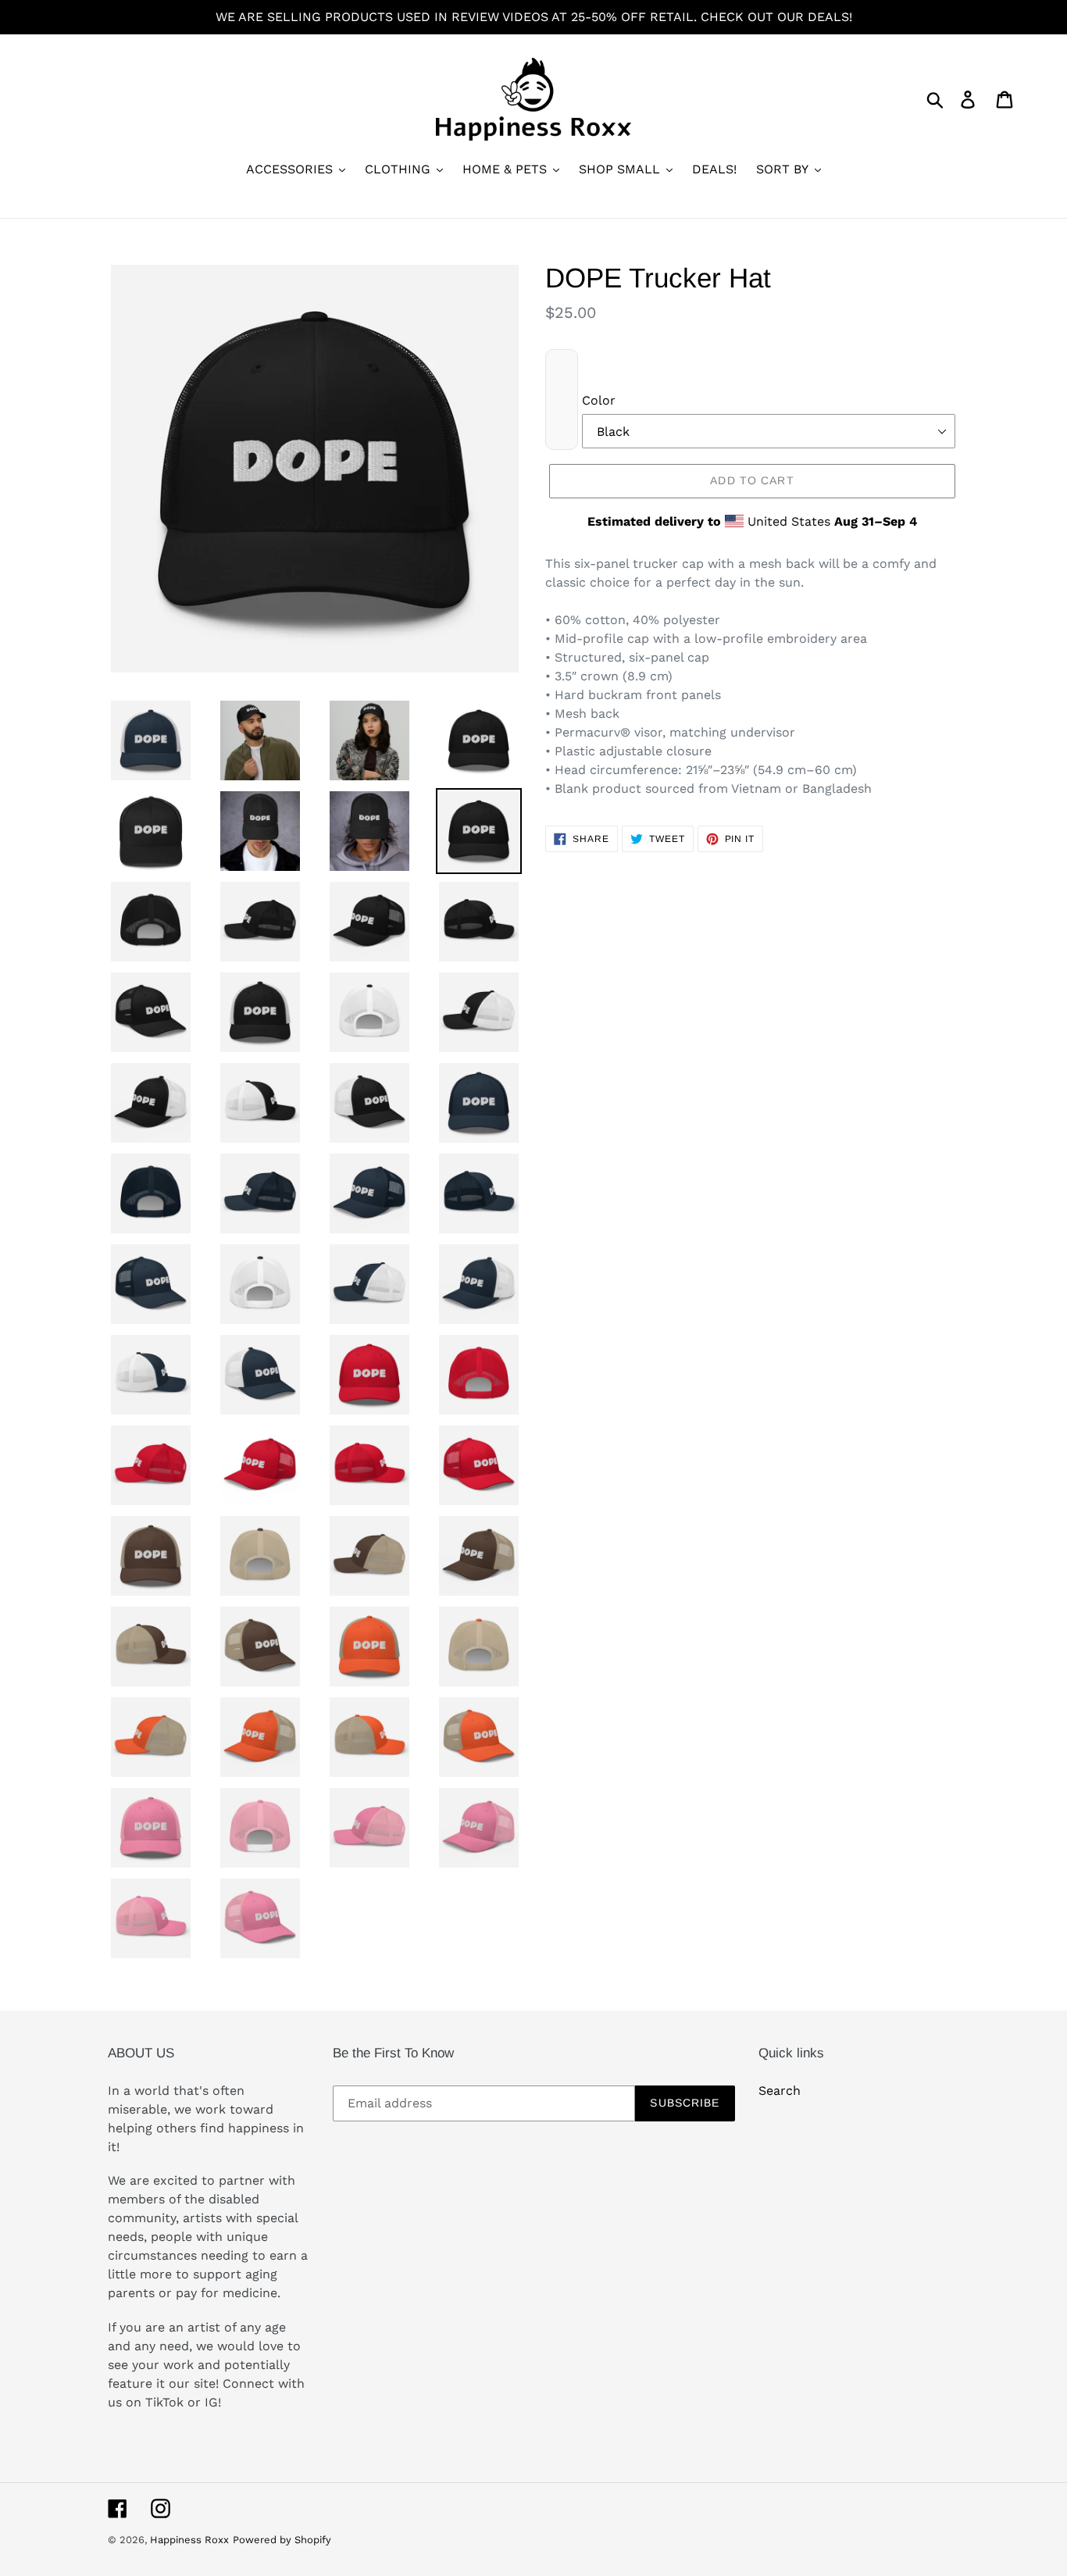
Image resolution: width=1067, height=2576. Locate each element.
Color (599, 400)
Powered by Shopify (282, 2540)
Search (780, 2091)
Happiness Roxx (189, 2540)
